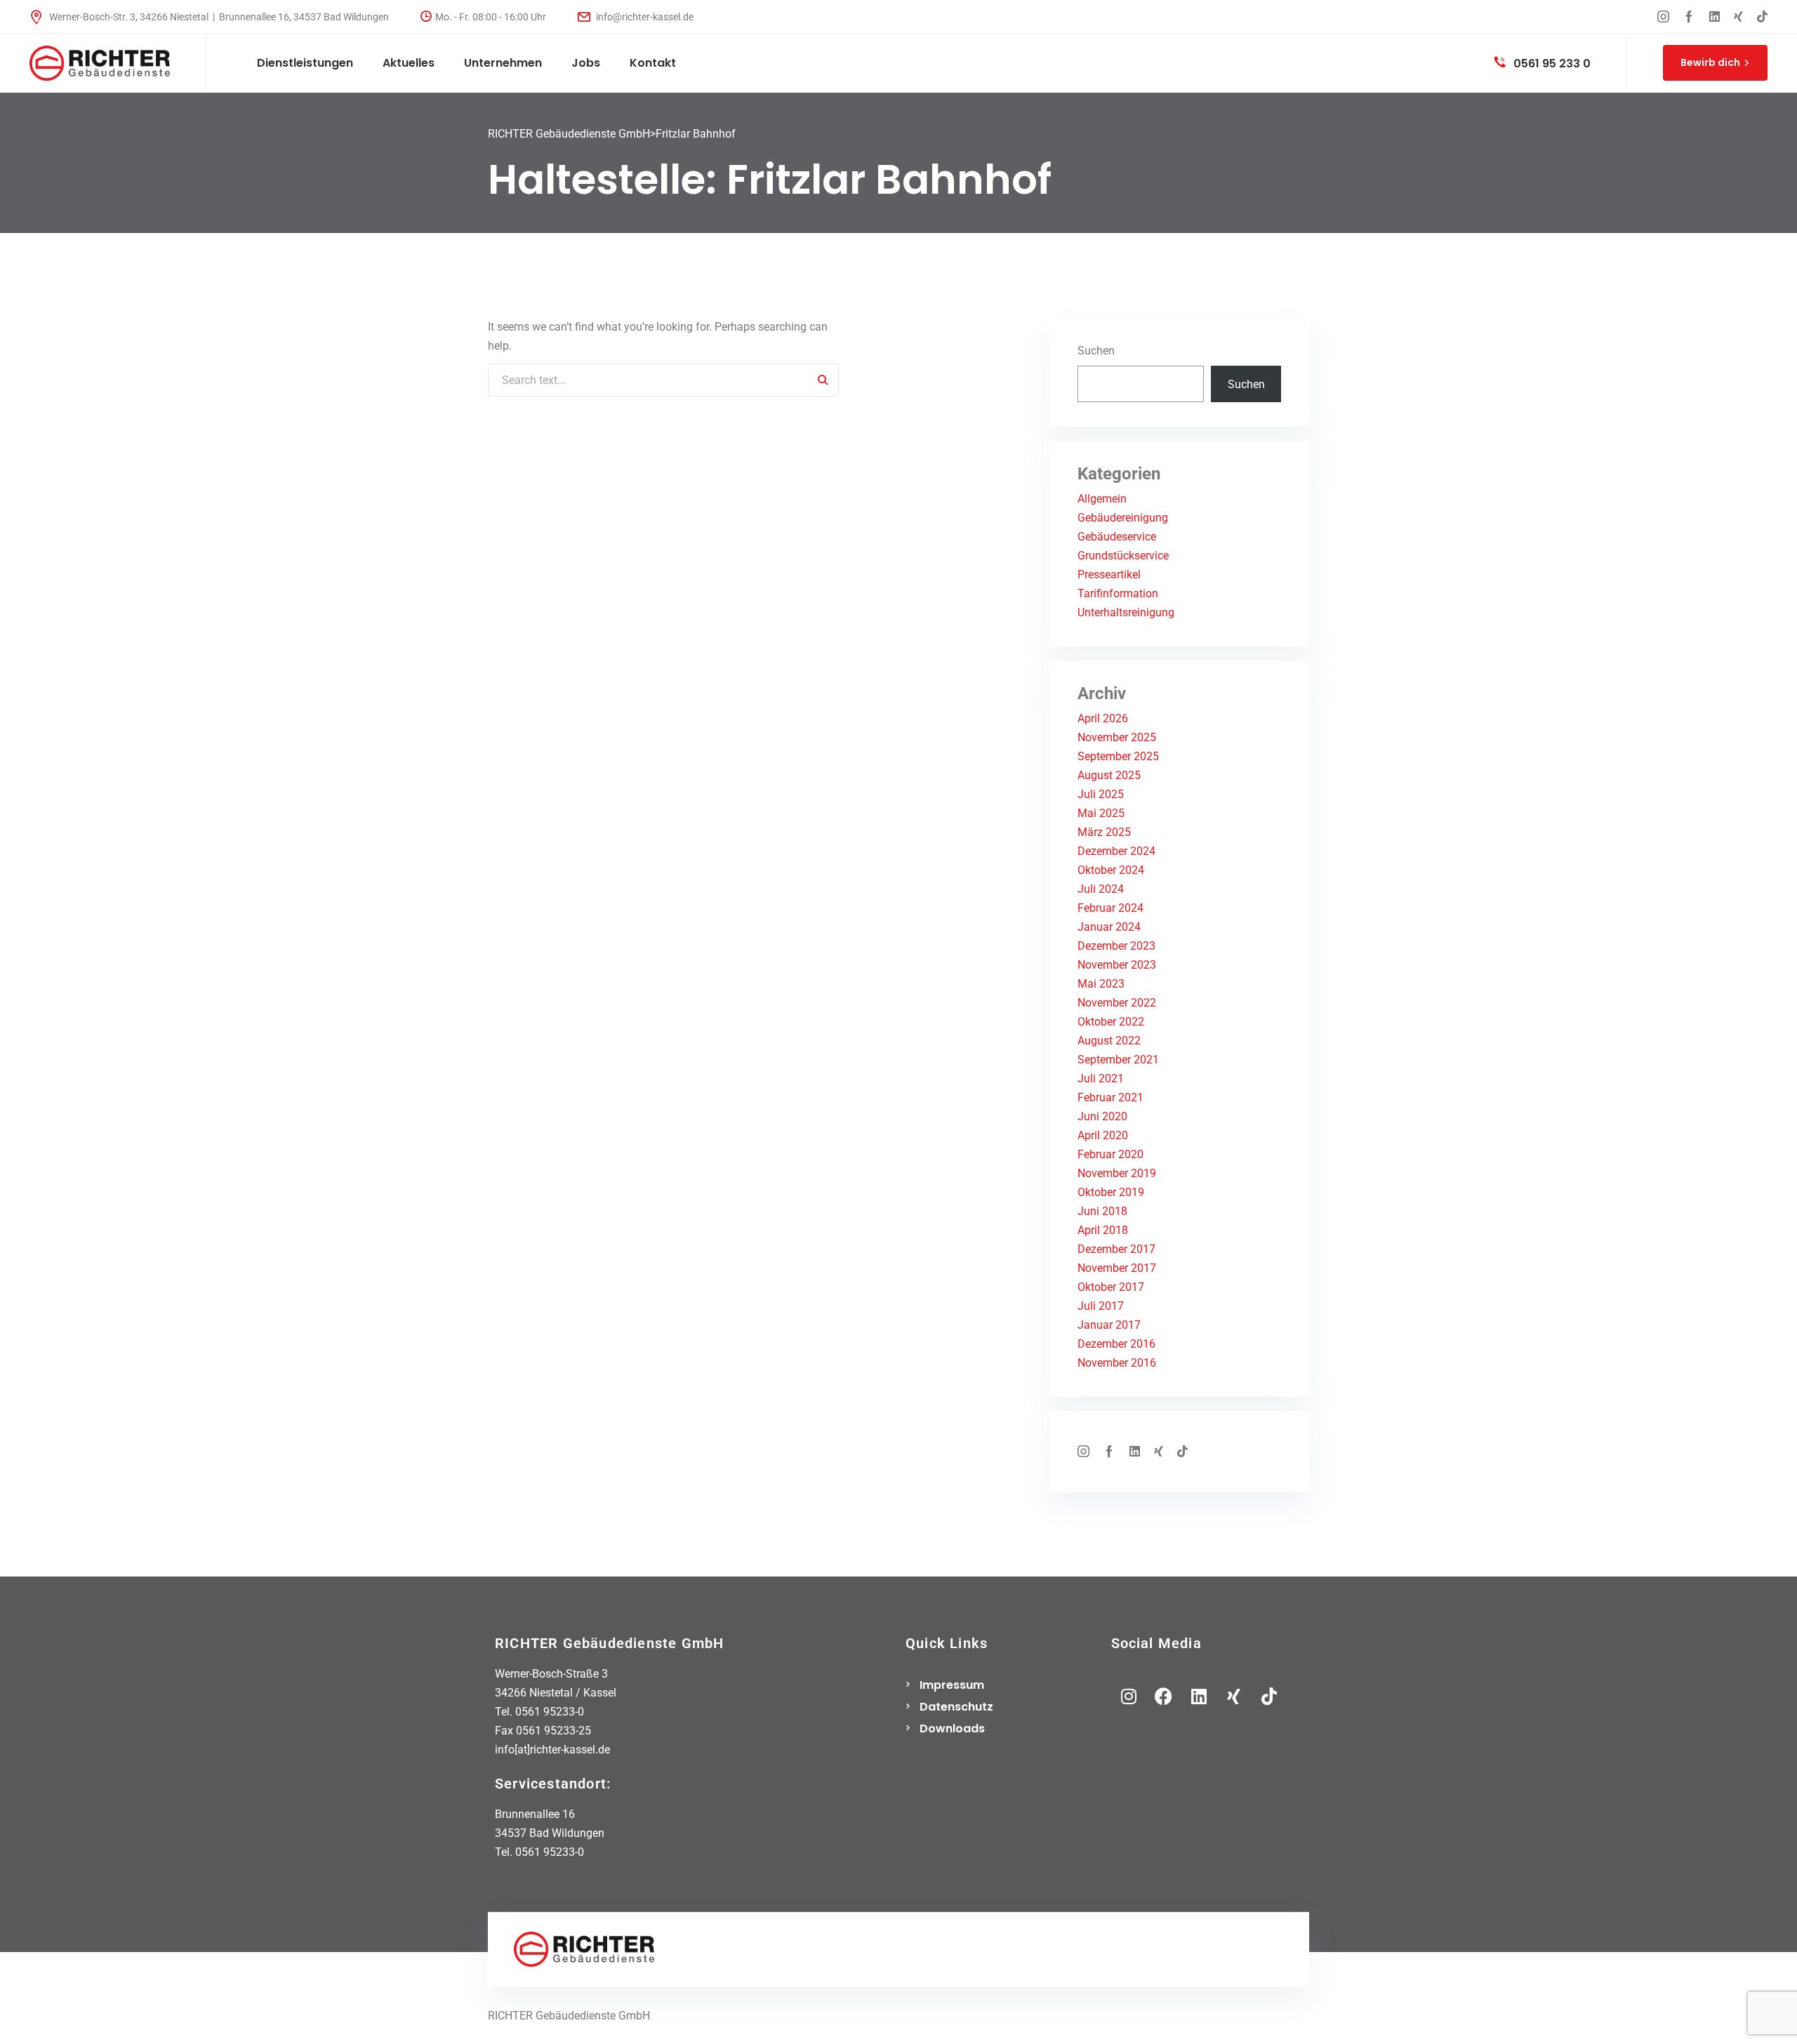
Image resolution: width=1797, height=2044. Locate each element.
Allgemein (1102, 499)
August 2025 (1109, 775)
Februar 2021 (1110, 1097)
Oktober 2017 (1111, 1287)
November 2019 (1117, 1173)
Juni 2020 (1102, 1116)
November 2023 (1117, 965)
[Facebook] (1164, 1696)
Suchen (1096, 351)
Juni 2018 (1102, 1211)
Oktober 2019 (1111, 1192)
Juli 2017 (1101, 1306)
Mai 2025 (1101, 813)
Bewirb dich (1710, 62)
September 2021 (1118, 1060)
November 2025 (1117, 737)
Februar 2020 (1110, 1154)
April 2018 (1103, 1230)
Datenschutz (956, 1707)
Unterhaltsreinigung (1126, 612)
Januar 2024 (1109, 927)
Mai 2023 (1101, 984)
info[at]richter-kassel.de (552, 1750)
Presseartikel (1109, 575)
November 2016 (1117, 1363)
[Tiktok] (1269, 1696)
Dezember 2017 (1116, 1249)
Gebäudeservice (1117, 537)
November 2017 (1117, 1268)
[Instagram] (1129, 1696)
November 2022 (1117, 1003)
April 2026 (1103, 718)
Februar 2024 (1110, 908)
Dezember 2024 (1116, 851)
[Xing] (1234, 1696)
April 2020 (1103, 1135)
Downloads (952, 1728)
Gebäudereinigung (1123, 518)
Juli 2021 (1101, 1079)
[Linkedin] (1199, 1696)
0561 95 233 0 (1551, 64)
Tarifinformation (1118, 593)
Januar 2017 (1109, 1325)
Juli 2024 (1101, 889)
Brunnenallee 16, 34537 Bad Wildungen (304, 17)
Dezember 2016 (1116, 1344)
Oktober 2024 (1111, 870)
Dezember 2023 (1116, 946)
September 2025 (1118, 756)
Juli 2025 (1101, 794)
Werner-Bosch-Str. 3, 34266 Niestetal (129, 17)
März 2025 (1104, 832)
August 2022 (1109, 1041)
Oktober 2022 (1111, 1022)
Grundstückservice (1123, 556)
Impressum (952, 1685)
